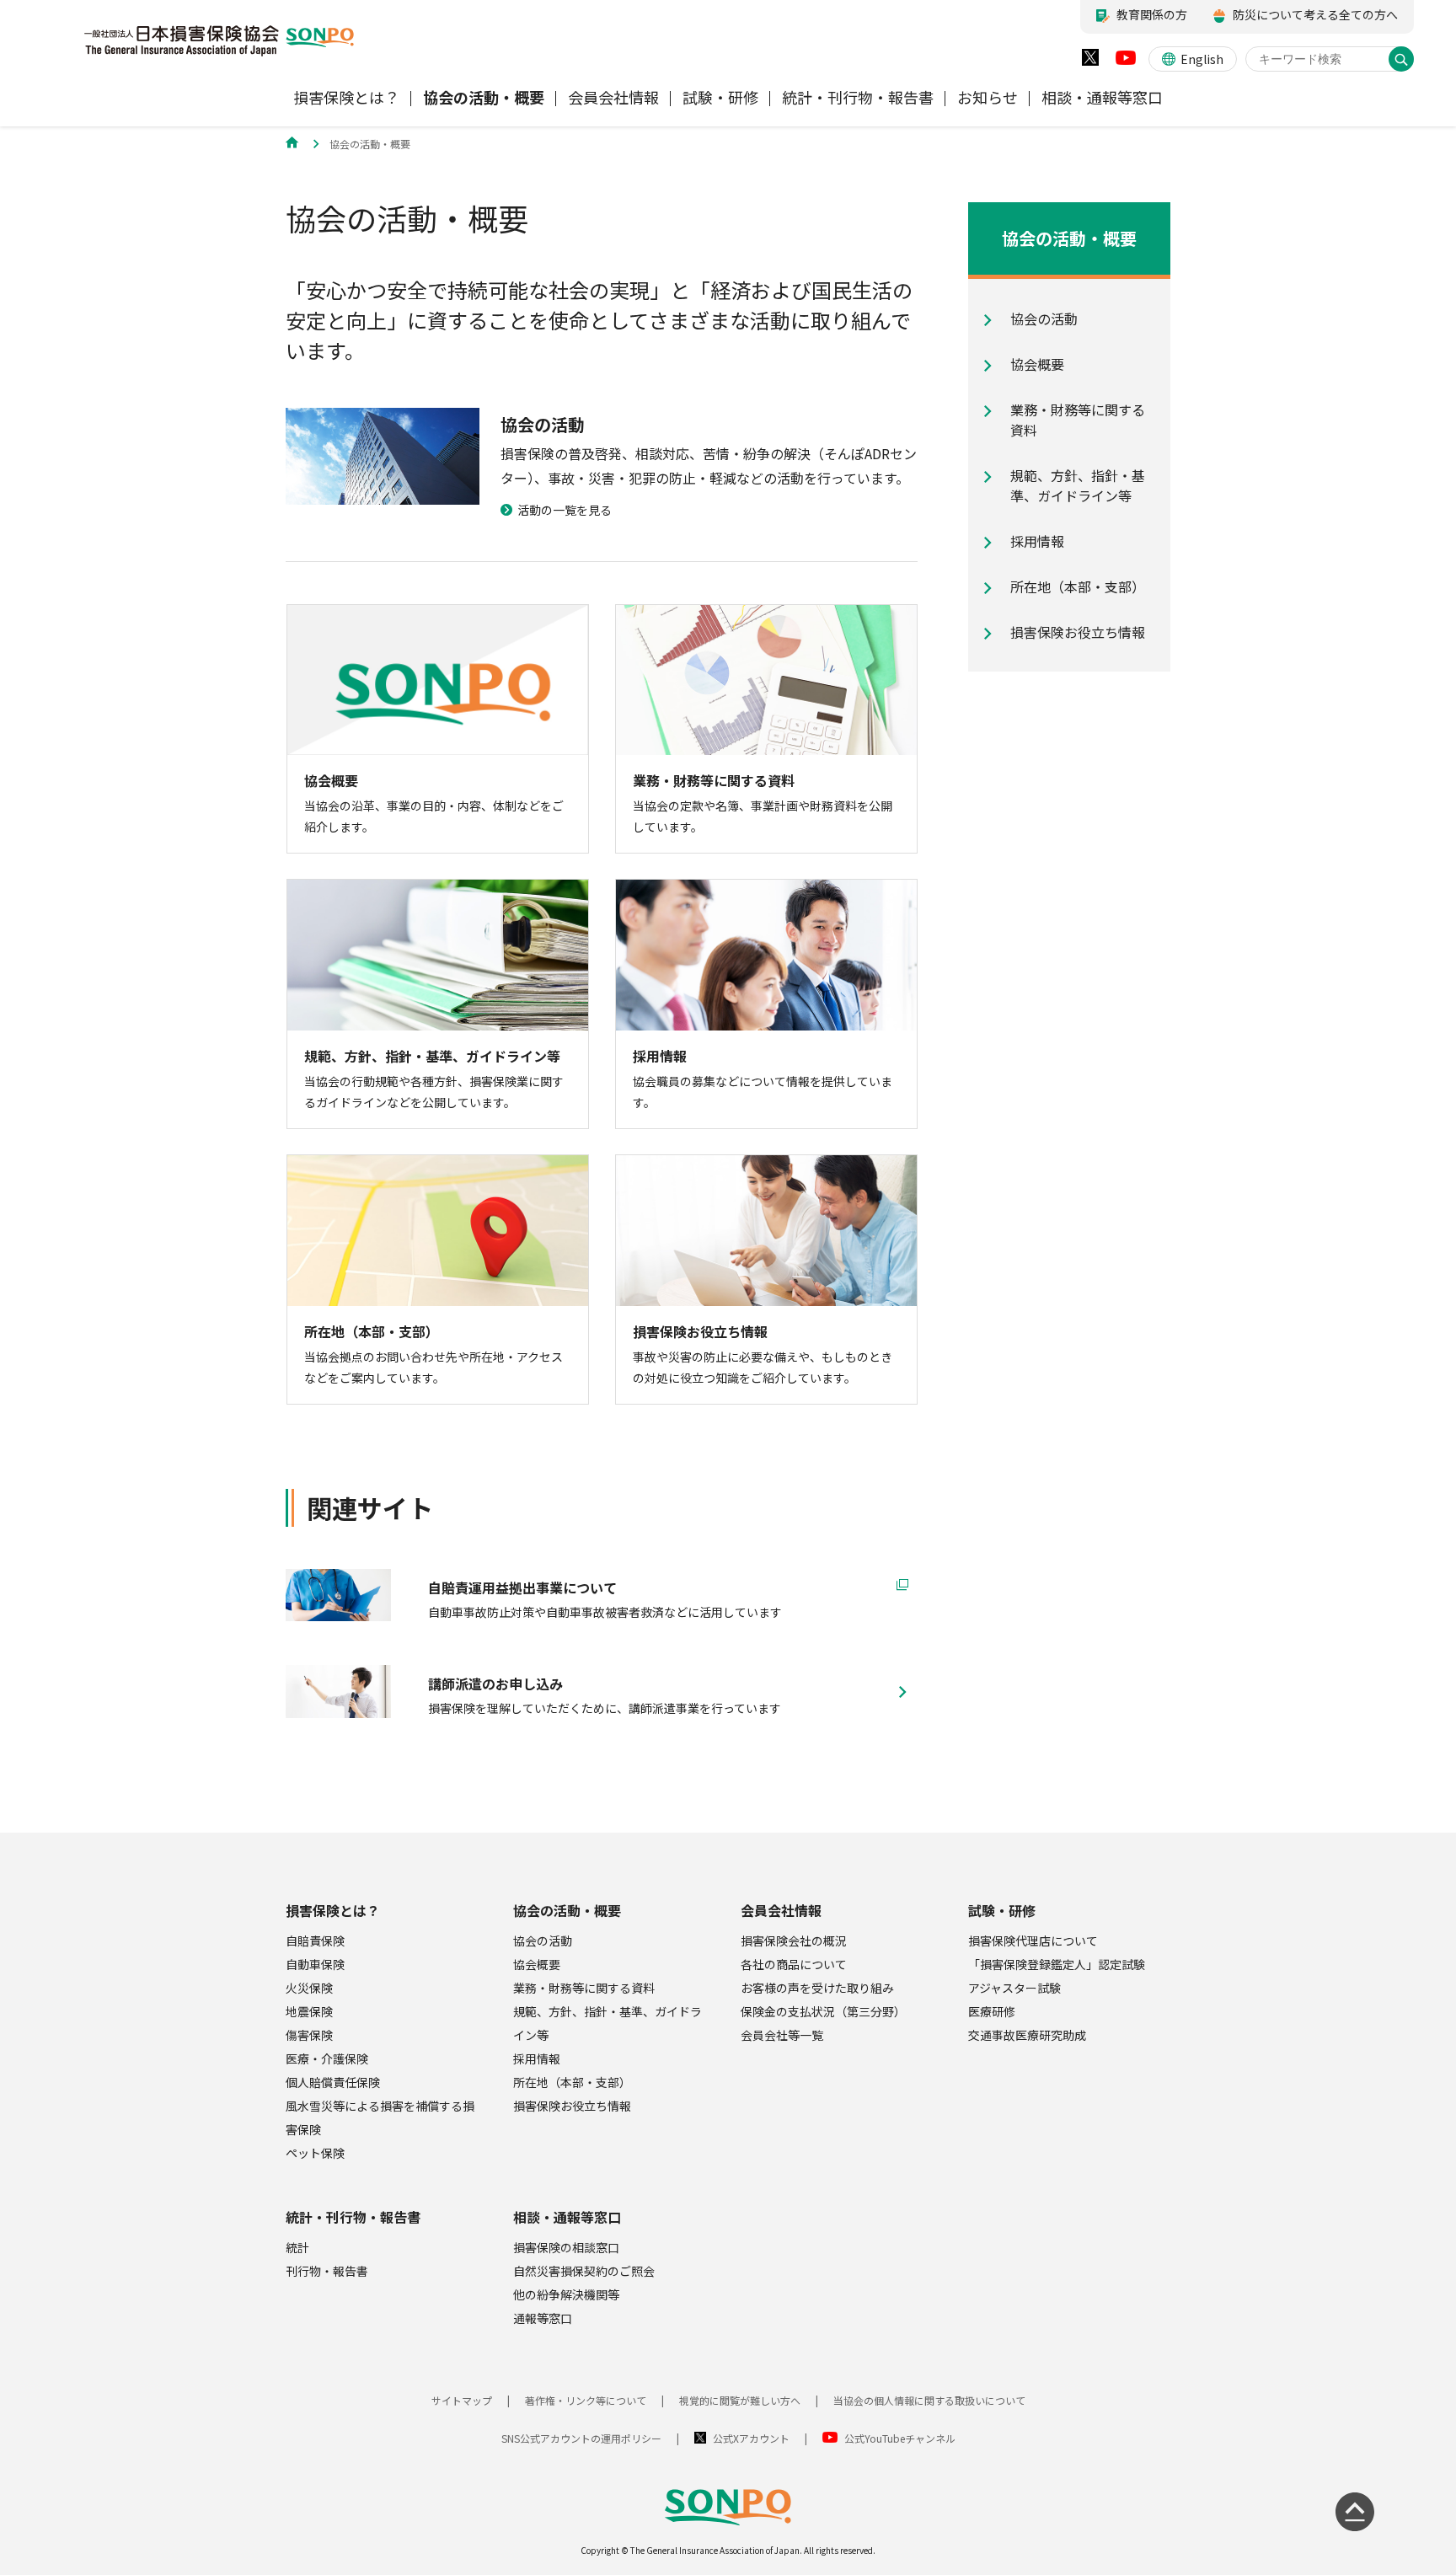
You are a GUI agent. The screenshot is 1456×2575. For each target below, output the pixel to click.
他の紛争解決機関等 (566, 2294)
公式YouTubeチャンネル (900, 2438)
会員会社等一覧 (782, 2035)
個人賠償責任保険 (333, 2082)
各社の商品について (794, 1964)
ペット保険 (315, 2153)
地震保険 (309, 2011)
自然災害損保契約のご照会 (584, 2271)
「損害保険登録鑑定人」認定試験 (1057, 1964)
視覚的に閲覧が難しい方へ (740, 2400)
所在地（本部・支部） (572, 2082)
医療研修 (992, 2011)
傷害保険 (309, 2035)
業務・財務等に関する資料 (584, 1988)
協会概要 (537, 1964)
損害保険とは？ (333, 1910)
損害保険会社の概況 (794, 1941)
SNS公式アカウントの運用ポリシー (581, 2438)
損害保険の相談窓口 (566, 2247)
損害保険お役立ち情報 (572, 2106)
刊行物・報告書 (327, 2271)
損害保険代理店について (1033, 1941)
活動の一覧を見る (565, 510)
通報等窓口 (543, 2318)
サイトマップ (462, 2400)
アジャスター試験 (1014, 1988)
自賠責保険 (315, 1941)
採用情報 (537, 2058)
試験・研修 (1002, 1910)
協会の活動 (543, 1941)
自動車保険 (315, 1964)
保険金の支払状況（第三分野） (823, 2011)
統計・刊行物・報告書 (353, 2217)
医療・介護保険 (327, 2058)
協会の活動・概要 (567, 1910)
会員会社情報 (781, 1910)
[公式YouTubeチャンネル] (1126, 62)
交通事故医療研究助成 (1027, 2035)
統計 (297, 2247)
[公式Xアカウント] (1090, 61)
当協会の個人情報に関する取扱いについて (929, 2400)
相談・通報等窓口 (567, 2217)
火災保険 (309, 1988)
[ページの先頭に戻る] (1355, 2512)
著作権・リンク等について (586, 2400)
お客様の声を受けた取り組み (817, 1988)
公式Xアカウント (751, 2438)
